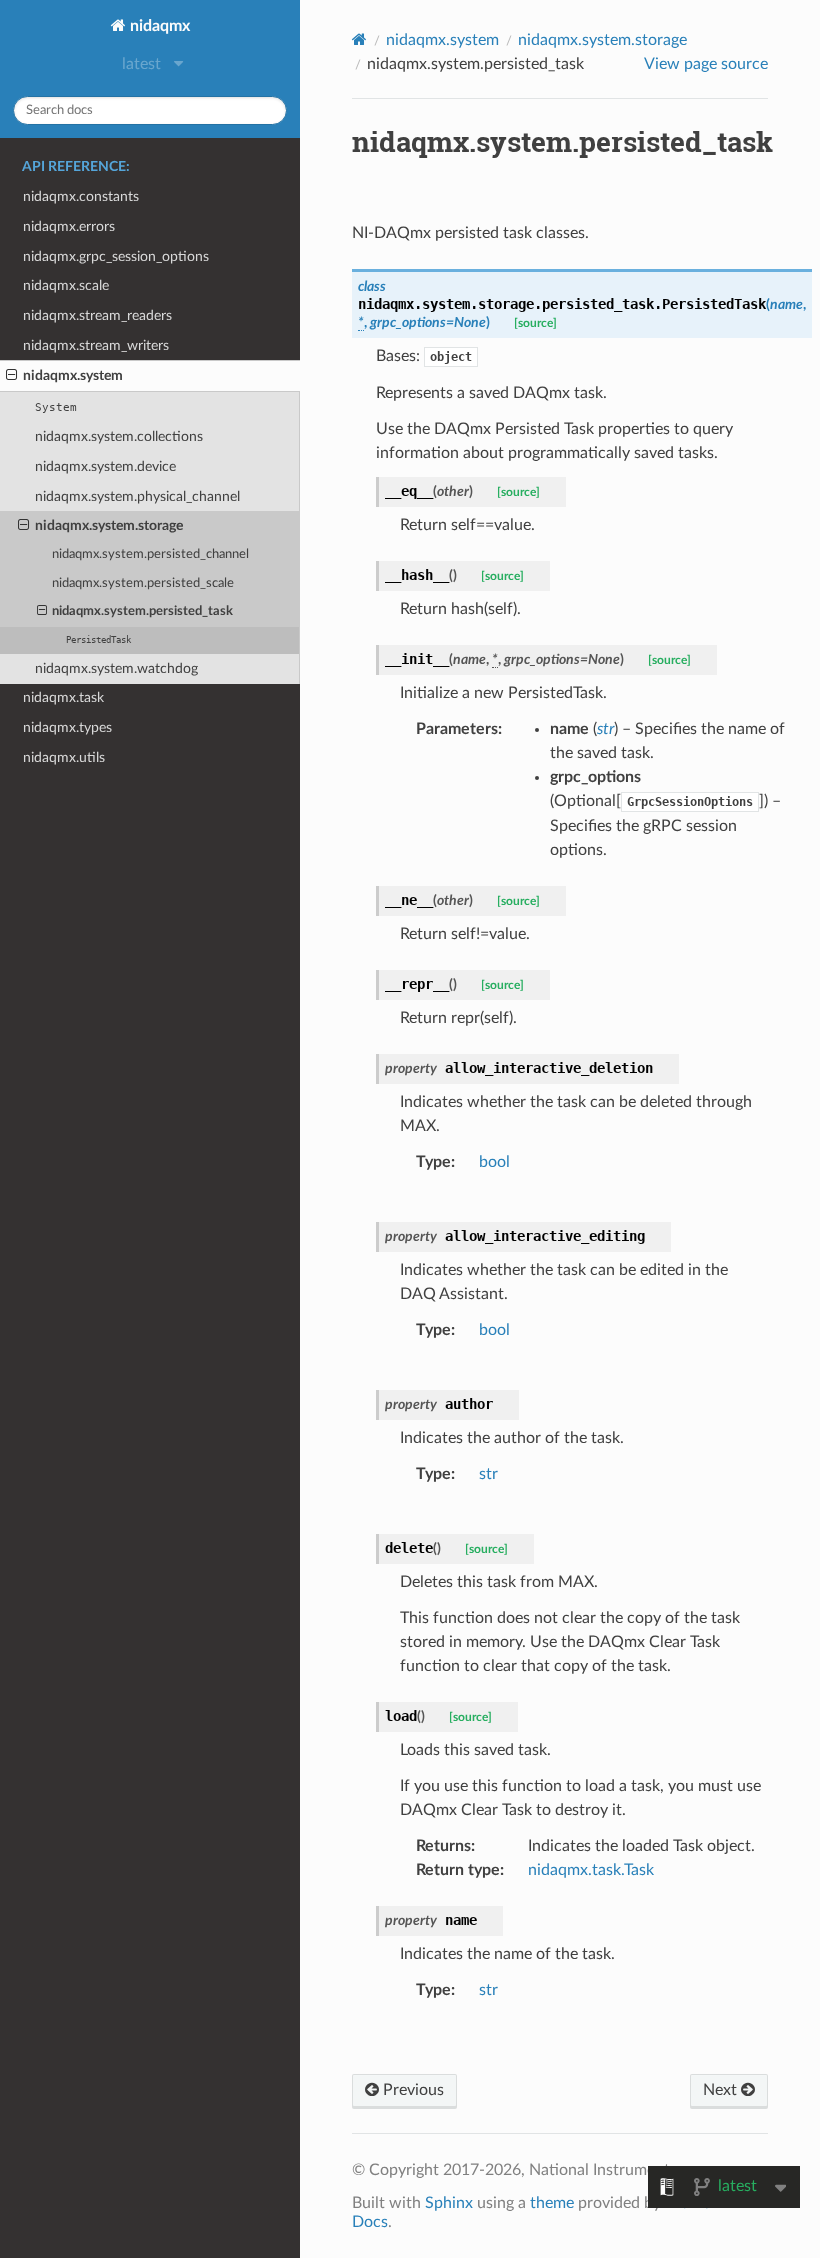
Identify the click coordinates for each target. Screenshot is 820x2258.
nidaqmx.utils (64, 757)
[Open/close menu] (11, 376)
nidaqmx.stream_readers (97, 315)
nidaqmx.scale (66, 285)
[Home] (359, 39)
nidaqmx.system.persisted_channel (150, 554)
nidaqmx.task (63, 697)
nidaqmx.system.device (105, 466)
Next (722, 2090)
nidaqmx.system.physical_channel (137, 496)
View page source (706, 64)
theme (552, 2203)
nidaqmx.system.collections (119, 436)
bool (494, 1162)
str (488, 1474)
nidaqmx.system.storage (109, 525)
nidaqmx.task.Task (591, 1870)
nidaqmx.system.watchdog (116, 668)
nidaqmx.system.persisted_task (142, 611)
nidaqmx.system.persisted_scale (143, 583)
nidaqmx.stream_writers (96, 345)
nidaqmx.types (67, 727)
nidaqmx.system (73, 375)
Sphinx (449, 2203)
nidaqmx (158, 26)
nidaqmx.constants (81, 196)
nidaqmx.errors (69, 226)
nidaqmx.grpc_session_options (116, 256)
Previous (411, 2090)
